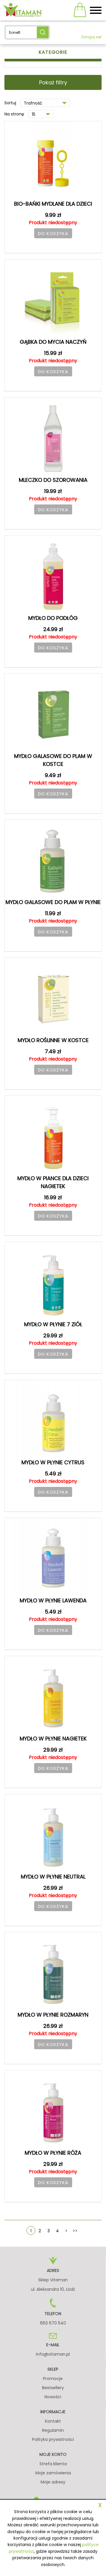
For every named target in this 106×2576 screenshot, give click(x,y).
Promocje (53, 2379)
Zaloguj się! (91, 37)
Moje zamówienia (53, 2473)
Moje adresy (53, 2482)
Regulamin (53, 2430)
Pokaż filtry (53, 82)
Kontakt (53, 2421)
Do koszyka (53, 233)
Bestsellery (53, 2388)
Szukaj (43, 32)
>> (75, 2231)
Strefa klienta (53, 2464)
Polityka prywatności (53, 2439)
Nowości (53, 2397)
